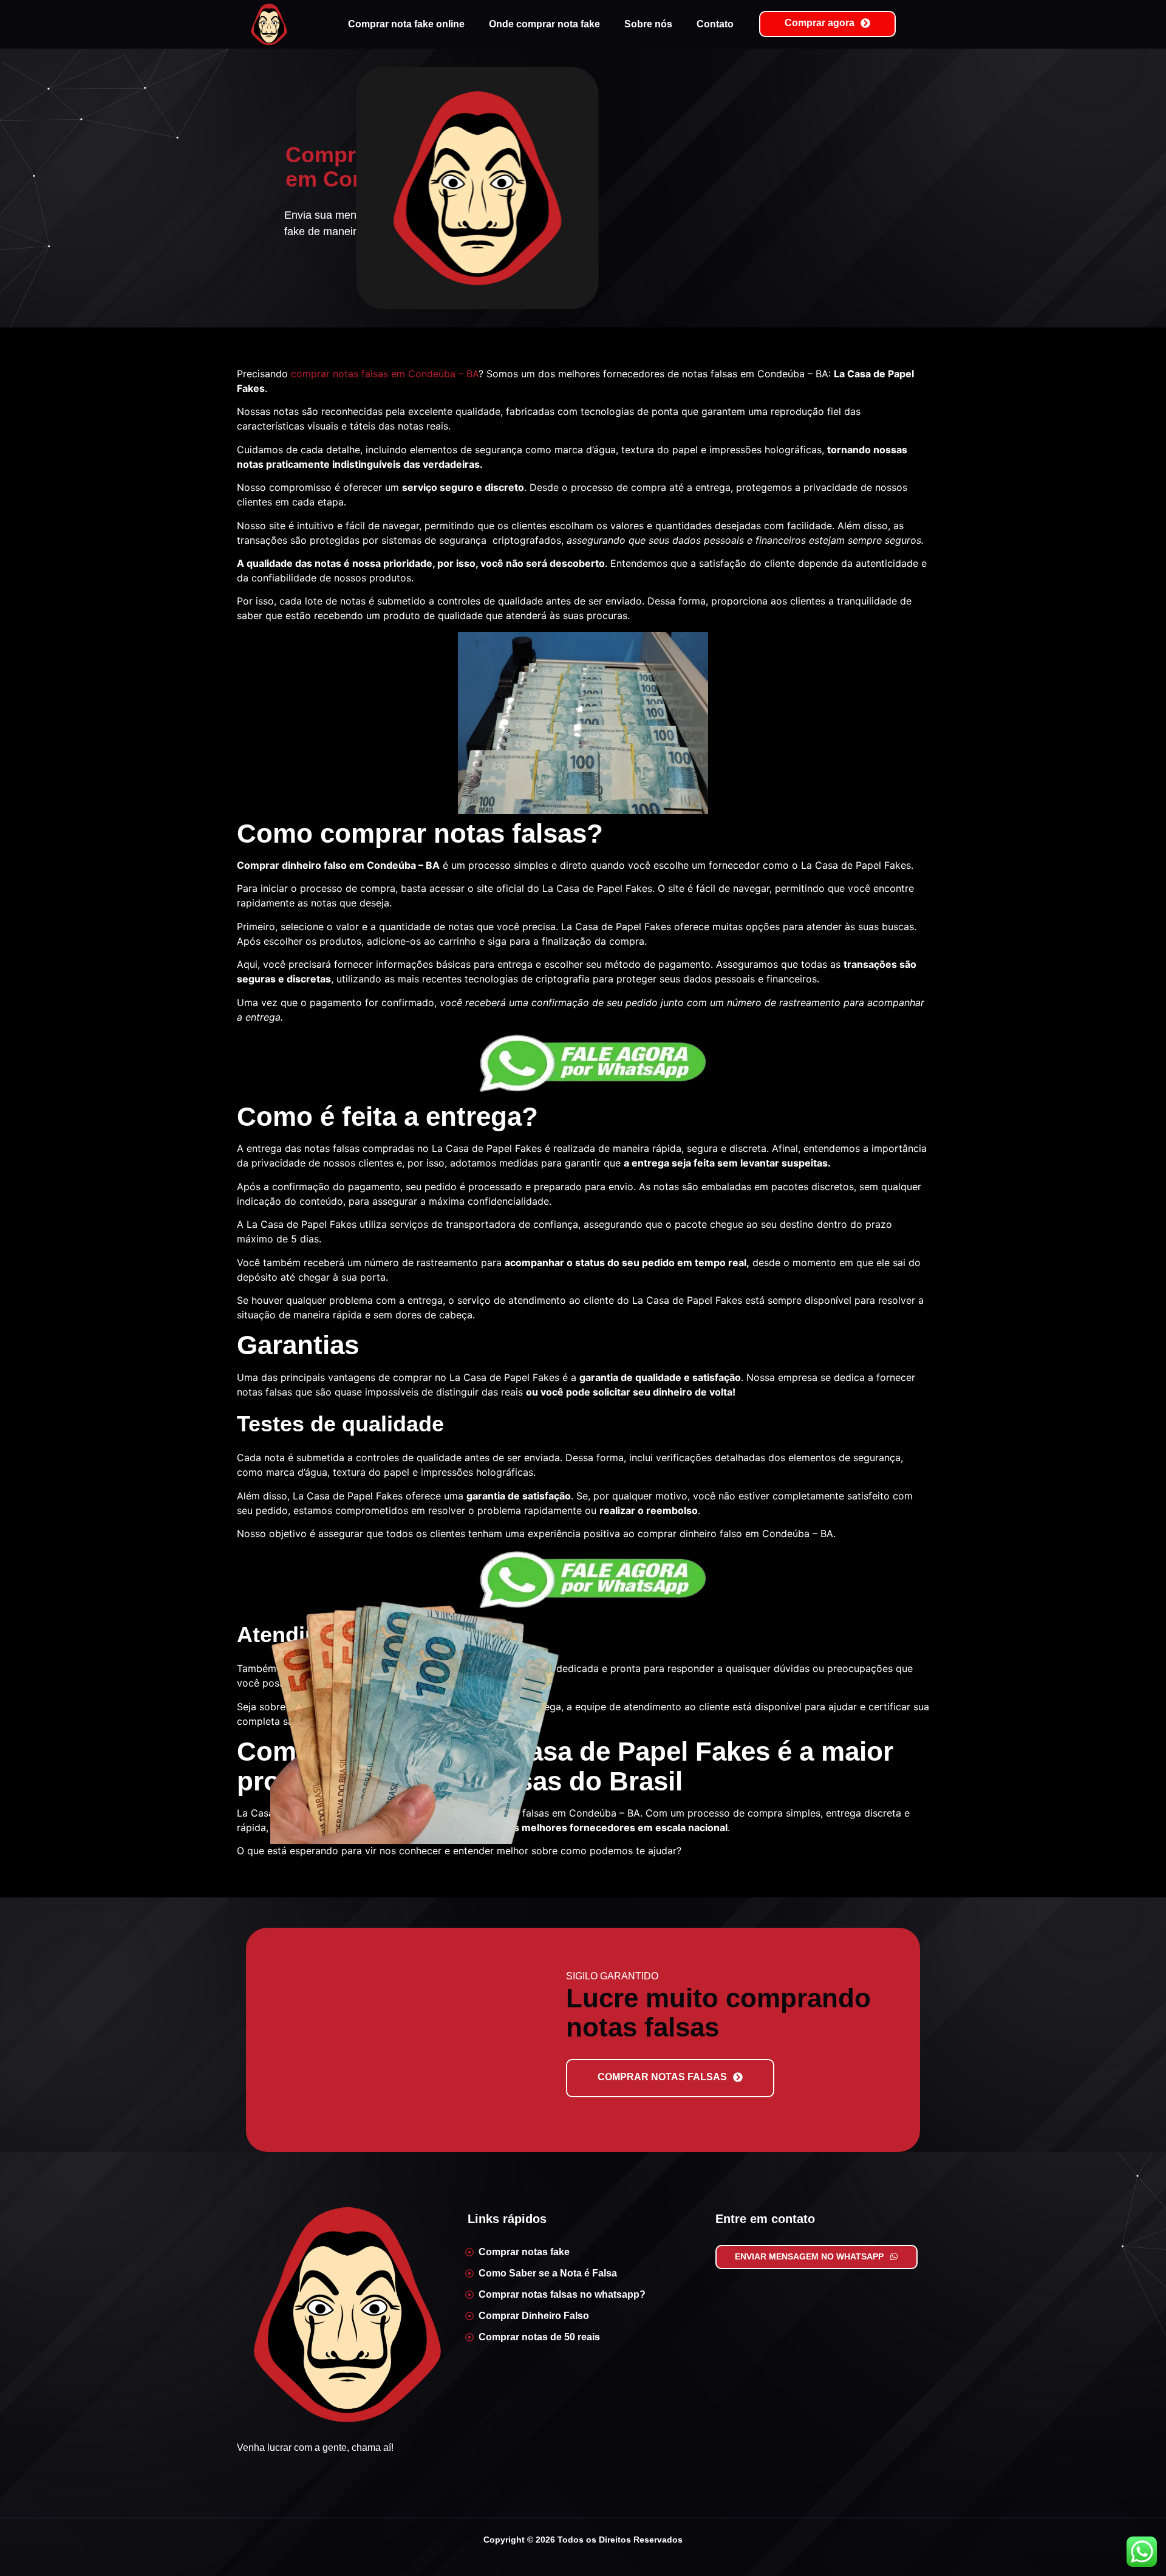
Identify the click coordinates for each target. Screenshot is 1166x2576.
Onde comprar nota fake (544, 24)
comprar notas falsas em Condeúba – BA (385, 374)
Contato (715, 24)
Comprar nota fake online (406, 24)
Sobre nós (648, 24)
